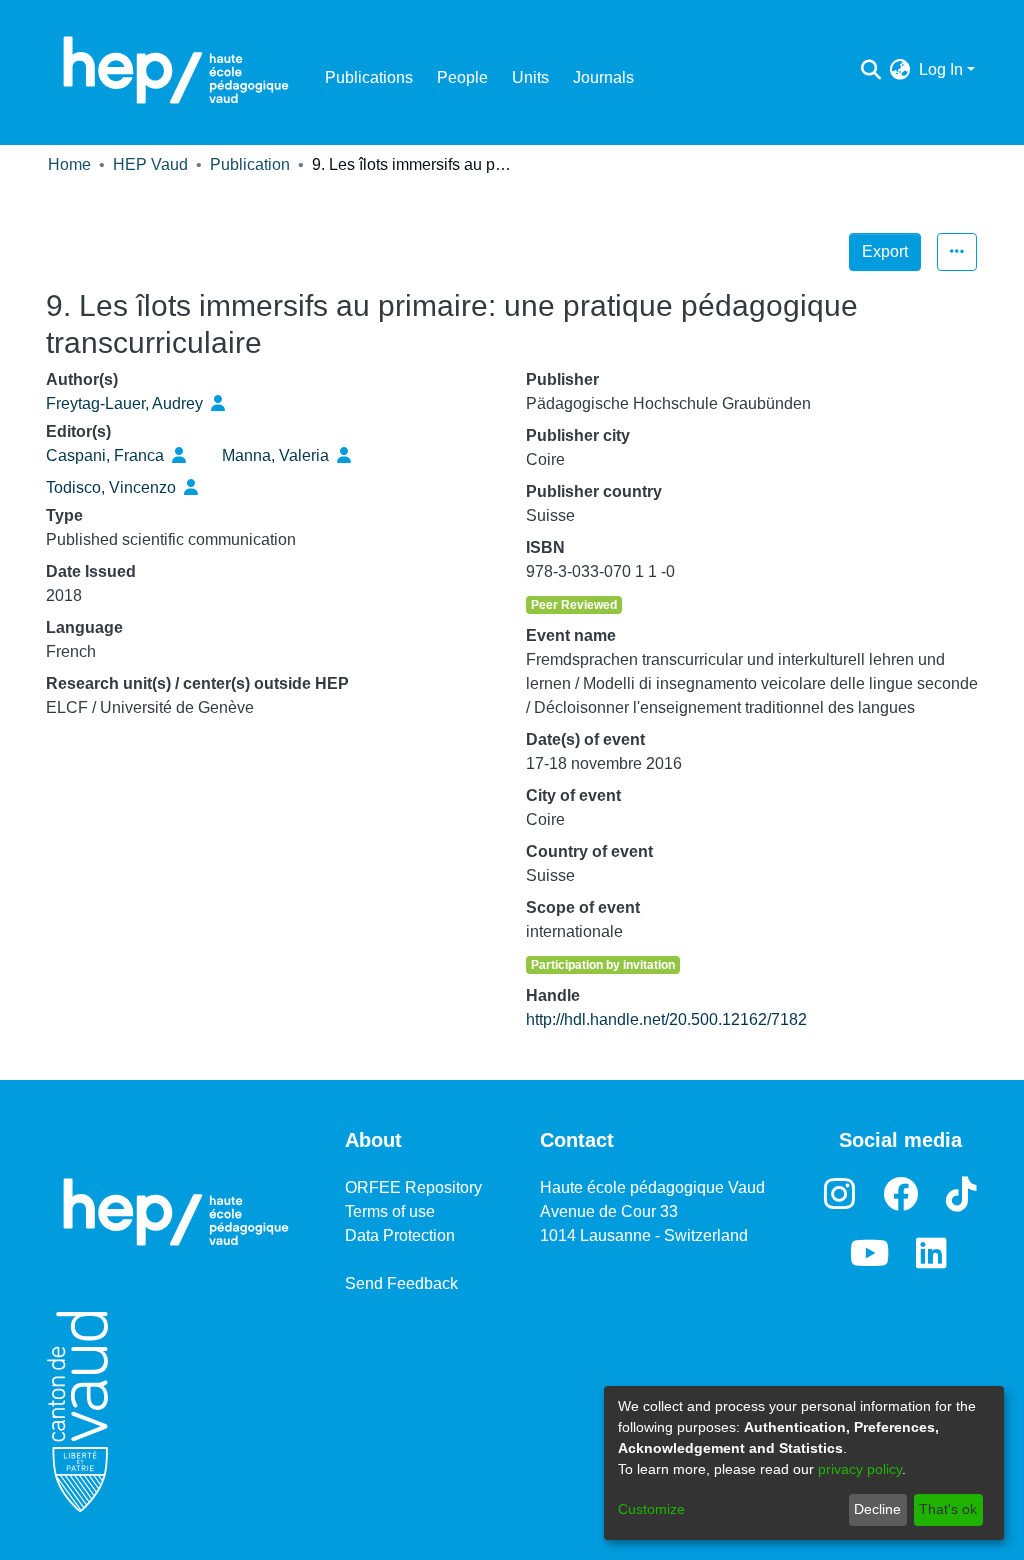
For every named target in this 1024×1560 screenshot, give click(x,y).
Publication (250, 164)
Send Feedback (401, 1283)
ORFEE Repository (413, 1187)
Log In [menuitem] (941, 69)
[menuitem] (900, 70)
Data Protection (400, 1235)
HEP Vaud (150, 164)
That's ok (948, 1509)
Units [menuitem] (530, 77)
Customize (651, 1509)
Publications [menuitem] (369, 77)
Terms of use (390, 1211)
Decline (877, 1509)
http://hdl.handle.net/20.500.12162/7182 (666, 1019)
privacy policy (860, 1469)
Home (69, 164)
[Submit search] (871, 70)
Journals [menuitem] (603, 77)
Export (885, 251)
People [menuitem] (462, 77)
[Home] (176, 70)
